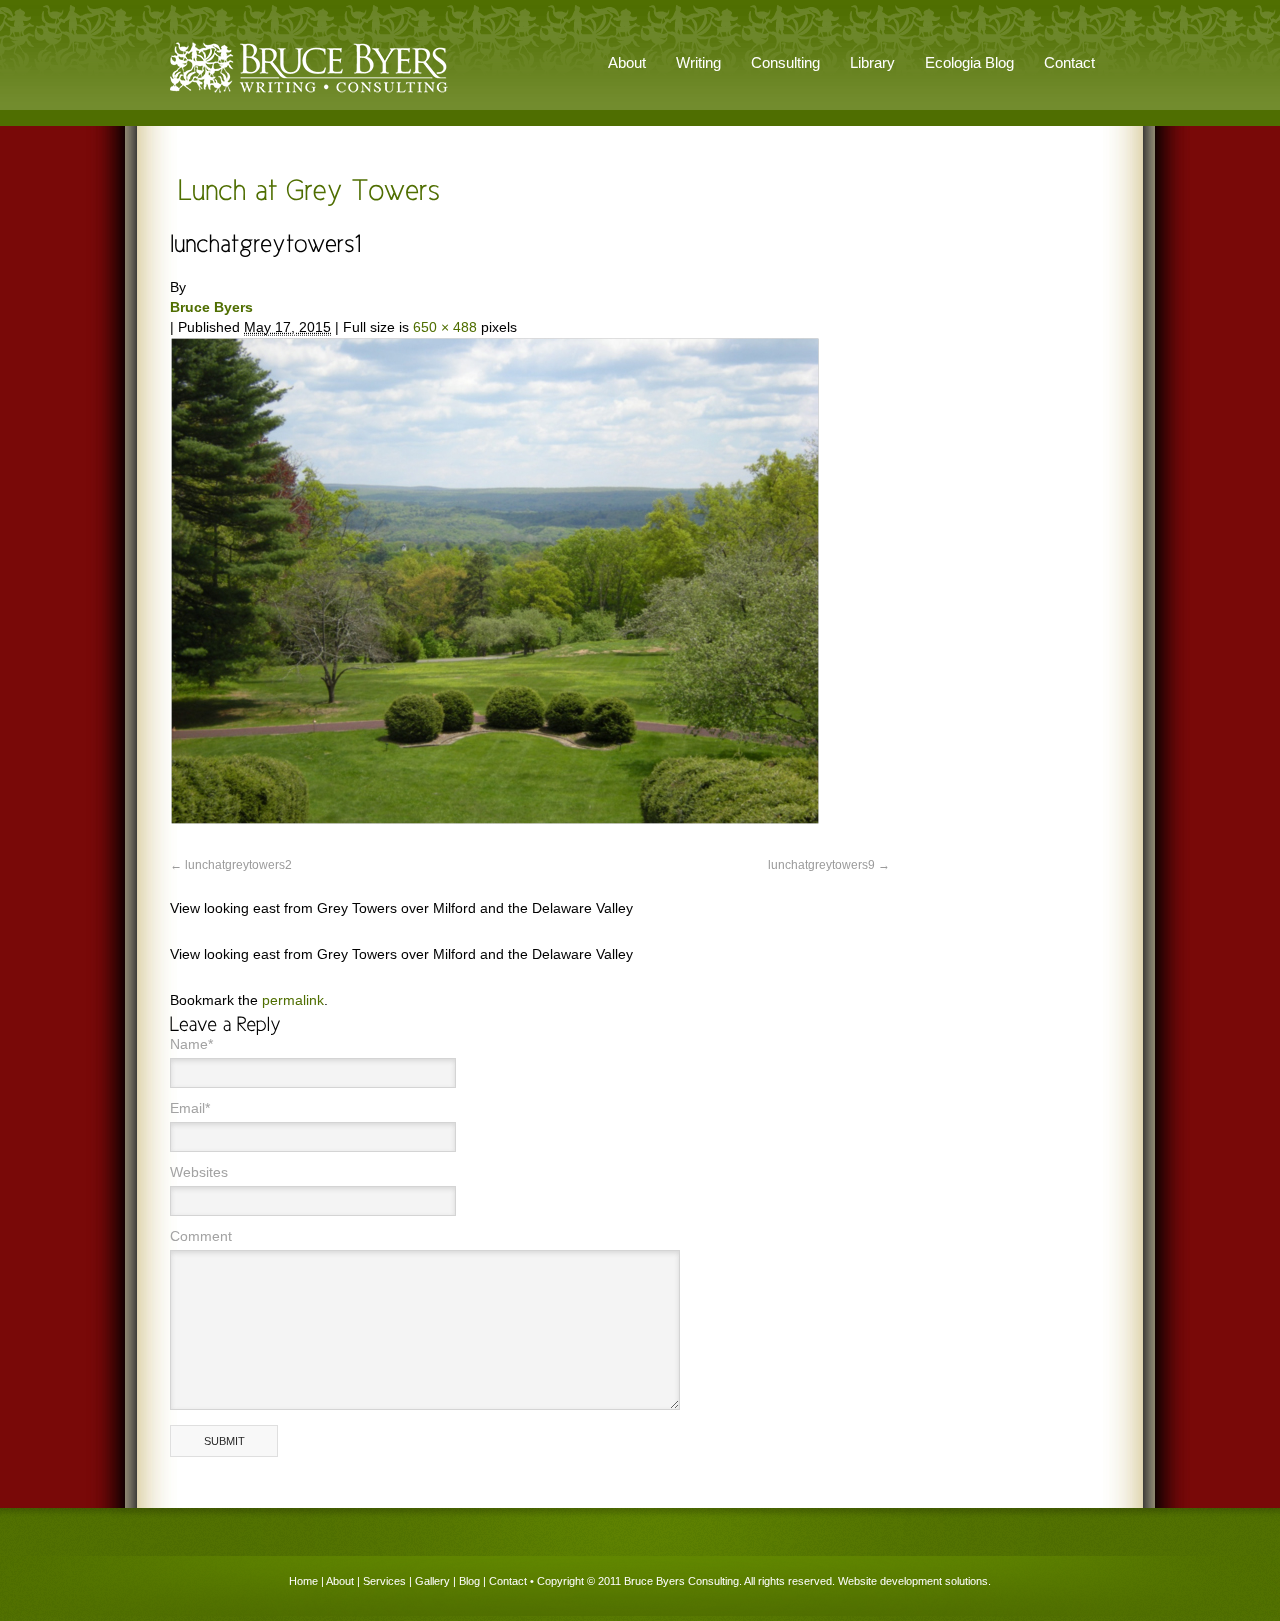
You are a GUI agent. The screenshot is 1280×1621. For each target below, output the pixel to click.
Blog (469, 1581)
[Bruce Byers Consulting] (309, 94)
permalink (293, 1000)
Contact (1069, 62)
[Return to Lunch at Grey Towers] (305, 188)
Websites (199, 1172)
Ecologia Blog (969, 62)
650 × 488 (445, 327)
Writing (698, 62)
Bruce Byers (211, 307)
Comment (201, 1236)
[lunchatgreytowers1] (495, 820)
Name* (191, 1044)
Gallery (432, 1581)
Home (303, 1581)
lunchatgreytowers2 (238, 865)
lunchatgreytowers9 (821, 865)
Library (872, 62)
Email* (190, 1108)
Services (384, 1581)
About (340, 1581)
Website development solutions (913, 1581)
